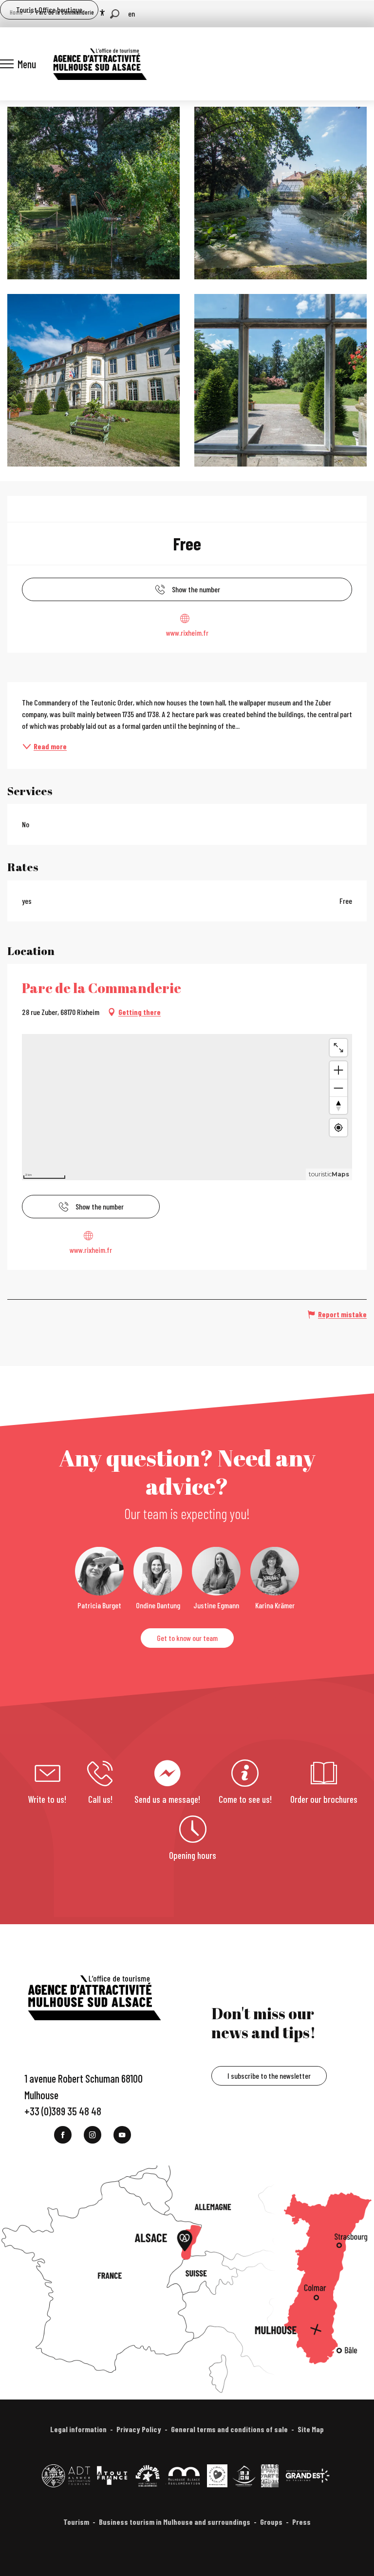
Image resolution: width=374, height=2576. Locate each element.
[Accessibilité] (102, 13)
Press (301, 2522)
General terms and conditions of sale (229, 2429)
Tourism (76, 2522)
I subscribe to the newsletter (269, 2076)
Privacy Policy (139, 2429)
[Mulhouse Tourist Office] (99, 64)
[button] (115, 14)
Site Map (311, 2429)
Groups (271, 2522)
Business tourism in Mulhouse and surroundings (175, 2522)
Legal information (78, 2429)
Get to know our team (187, 1638)
